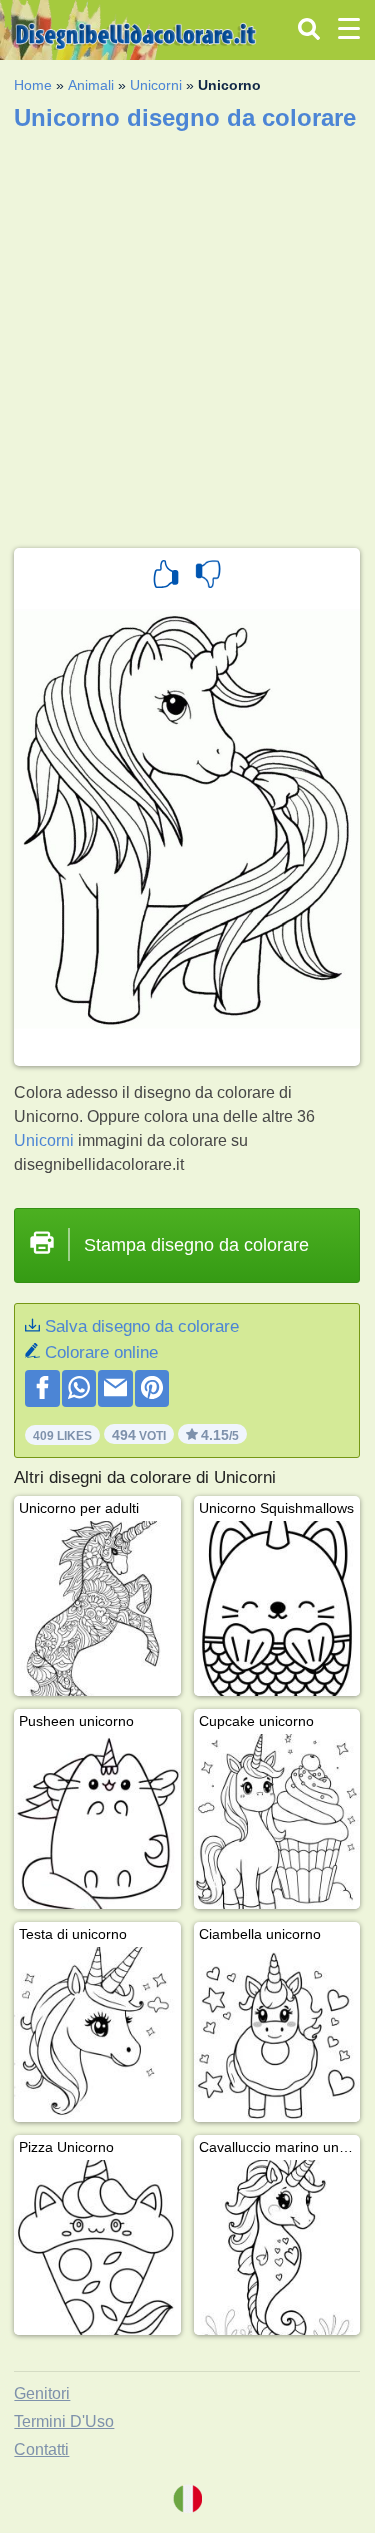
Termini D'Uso (64, 2421)
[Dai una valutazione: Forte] (166, 577)
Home (33, 85)
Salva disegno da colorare (142, 1326)
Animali (91, 85)
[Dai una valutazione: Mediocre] (208, 577)
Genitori (42, 2393)
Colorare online (101, 1352)
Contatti (41, 2449)
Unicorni (156, 85)
